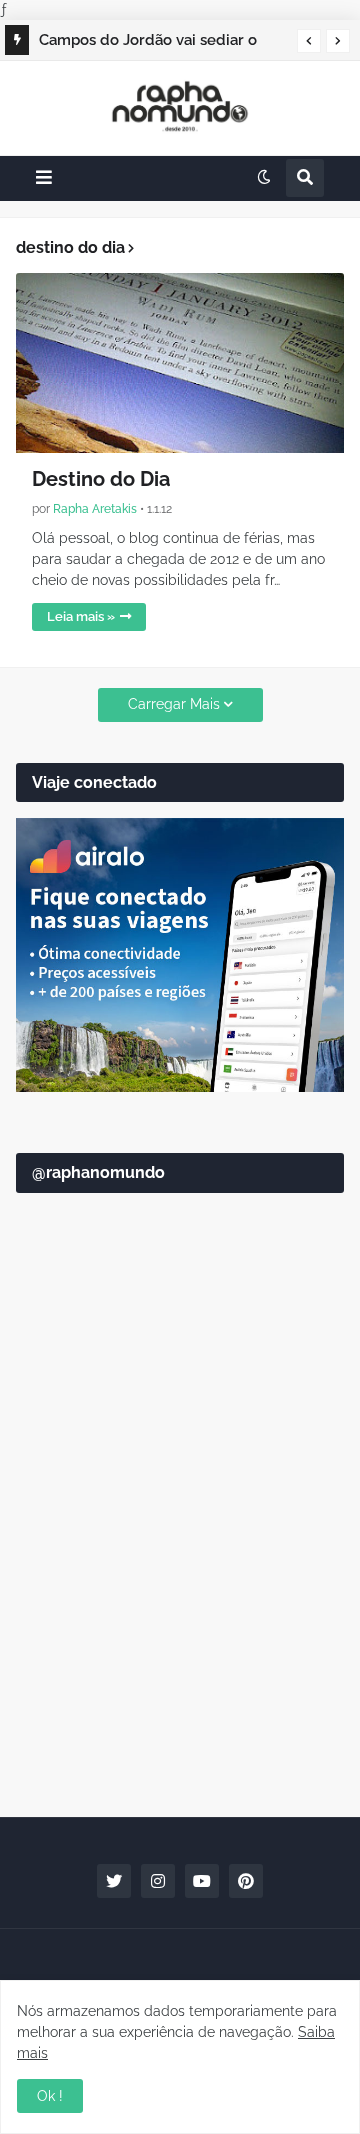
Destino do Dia (101, 479)
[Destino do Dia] (180, 363)
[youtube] (202, 1881)
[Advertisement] (180, 1600)
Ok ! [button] (50, 2096)
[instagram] (158, 1881)
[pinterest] (246, 1881)
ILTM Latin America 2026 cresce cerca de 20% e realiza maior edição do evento (157, 43)
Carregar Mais (174, 704)
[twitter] (114, 1881)
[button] (309, 41)
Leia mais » (81, 616)
